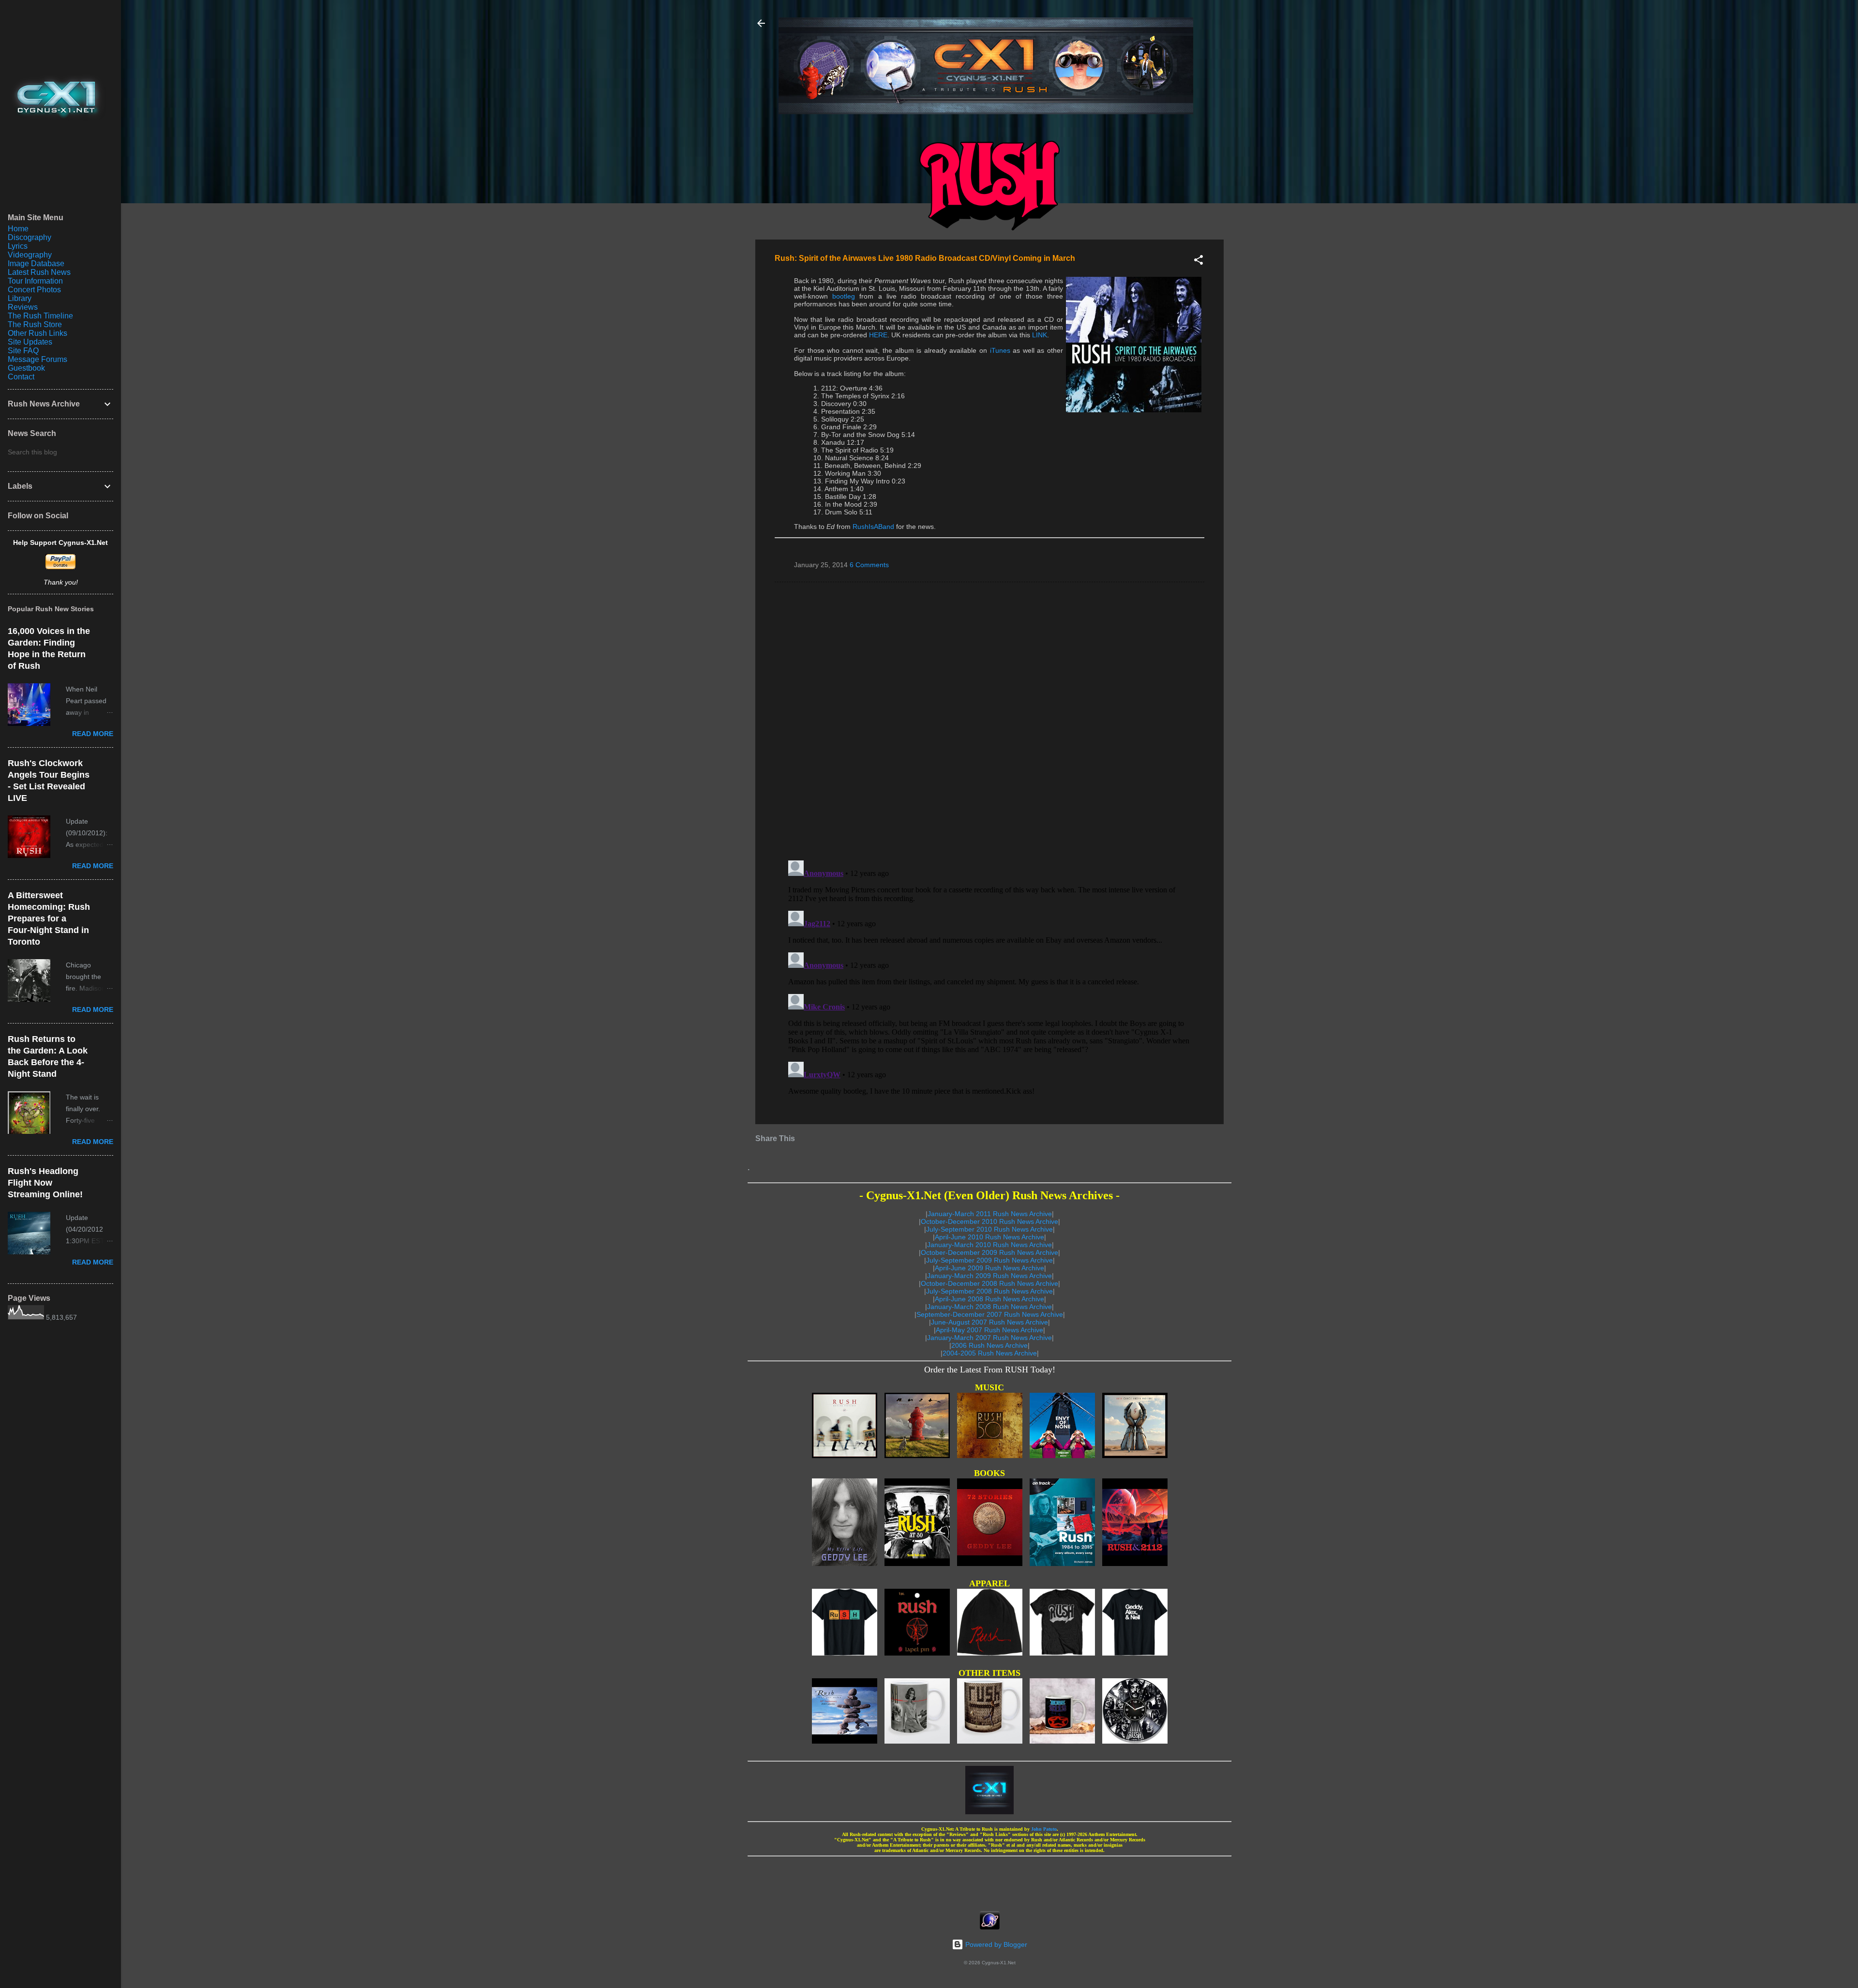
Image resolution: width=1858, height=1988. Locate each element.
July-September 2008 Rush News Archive (989, 1291)
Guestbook (26, 368)
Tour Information (35, 281)
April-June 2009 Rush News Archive (989, 1268)
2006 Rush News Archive (989, 1345)
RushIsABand (873, 527)
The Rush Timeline (40, 316)
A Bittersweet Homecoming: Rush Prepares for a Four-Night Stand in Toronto (49, 919)
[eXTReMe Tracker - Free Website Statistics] (990, 1927)
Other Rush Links (37, 333)
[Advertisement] (989, 1881)
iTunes (1000, 350)
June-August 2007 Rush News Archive (989, 1322)
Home (18, 229)
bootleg (844, 296)
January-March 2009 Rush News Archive (989, 1276)
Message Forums (37, 359)
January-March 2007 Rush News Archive (989, 1338)
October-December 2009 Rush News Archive (989, 1252)
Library (20, 298)
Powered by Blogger (995, 1944)
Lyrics (18, 246)
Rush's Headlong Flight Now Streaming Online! (45, 1183)
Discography (30, 237)
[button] (1199, 262)
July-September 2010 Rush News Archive (989, 1229)
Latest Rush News (39, 272)
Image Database (36, 264)
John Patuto (1044, 1829)
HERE (878, 335)
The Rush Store (35, 324)
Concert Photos (34, 290)
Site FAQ (23, 351)
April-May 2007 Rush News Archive (989, 1330)
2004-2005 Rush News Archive (990, 1353)
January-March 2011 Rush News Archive (990, 1214)
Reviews (23, 307)
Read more (93, 734)
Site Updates (30, 342)
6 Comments (869, 565)
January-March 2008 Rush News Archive (989, 1307)
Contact (21, 377)
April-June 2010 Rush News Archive (989, 1237)
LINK (1040, 335)
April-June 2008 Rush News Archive (989, 1299)
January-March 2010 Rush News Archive (989, 1245)
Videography (30, 255)
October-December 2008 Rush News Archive (989, 1283)
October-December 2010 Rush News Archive (989, 1221)
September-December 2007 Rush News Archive (990, 1314)
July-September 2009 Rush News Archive (989, 1260)
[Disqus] (989, 721)
